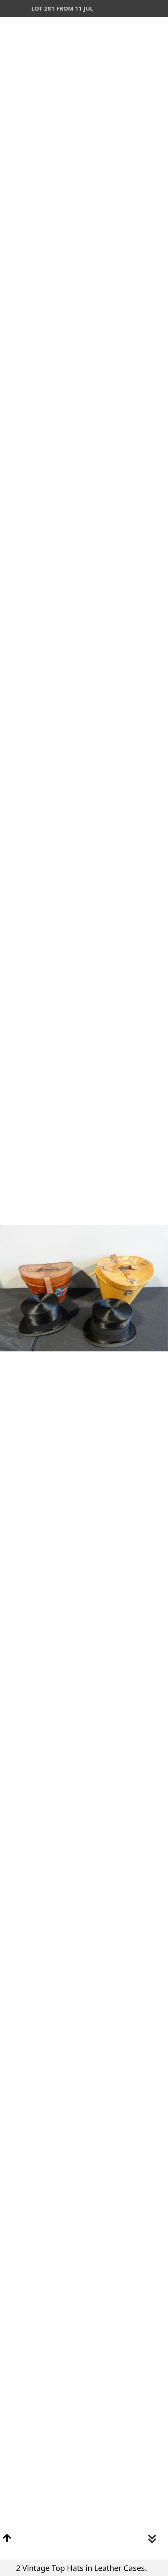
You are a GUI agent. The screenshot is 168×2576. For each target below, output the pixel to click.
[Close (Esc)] (159, 9)
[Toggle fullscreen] (125, 9)
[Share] (142, 9)
